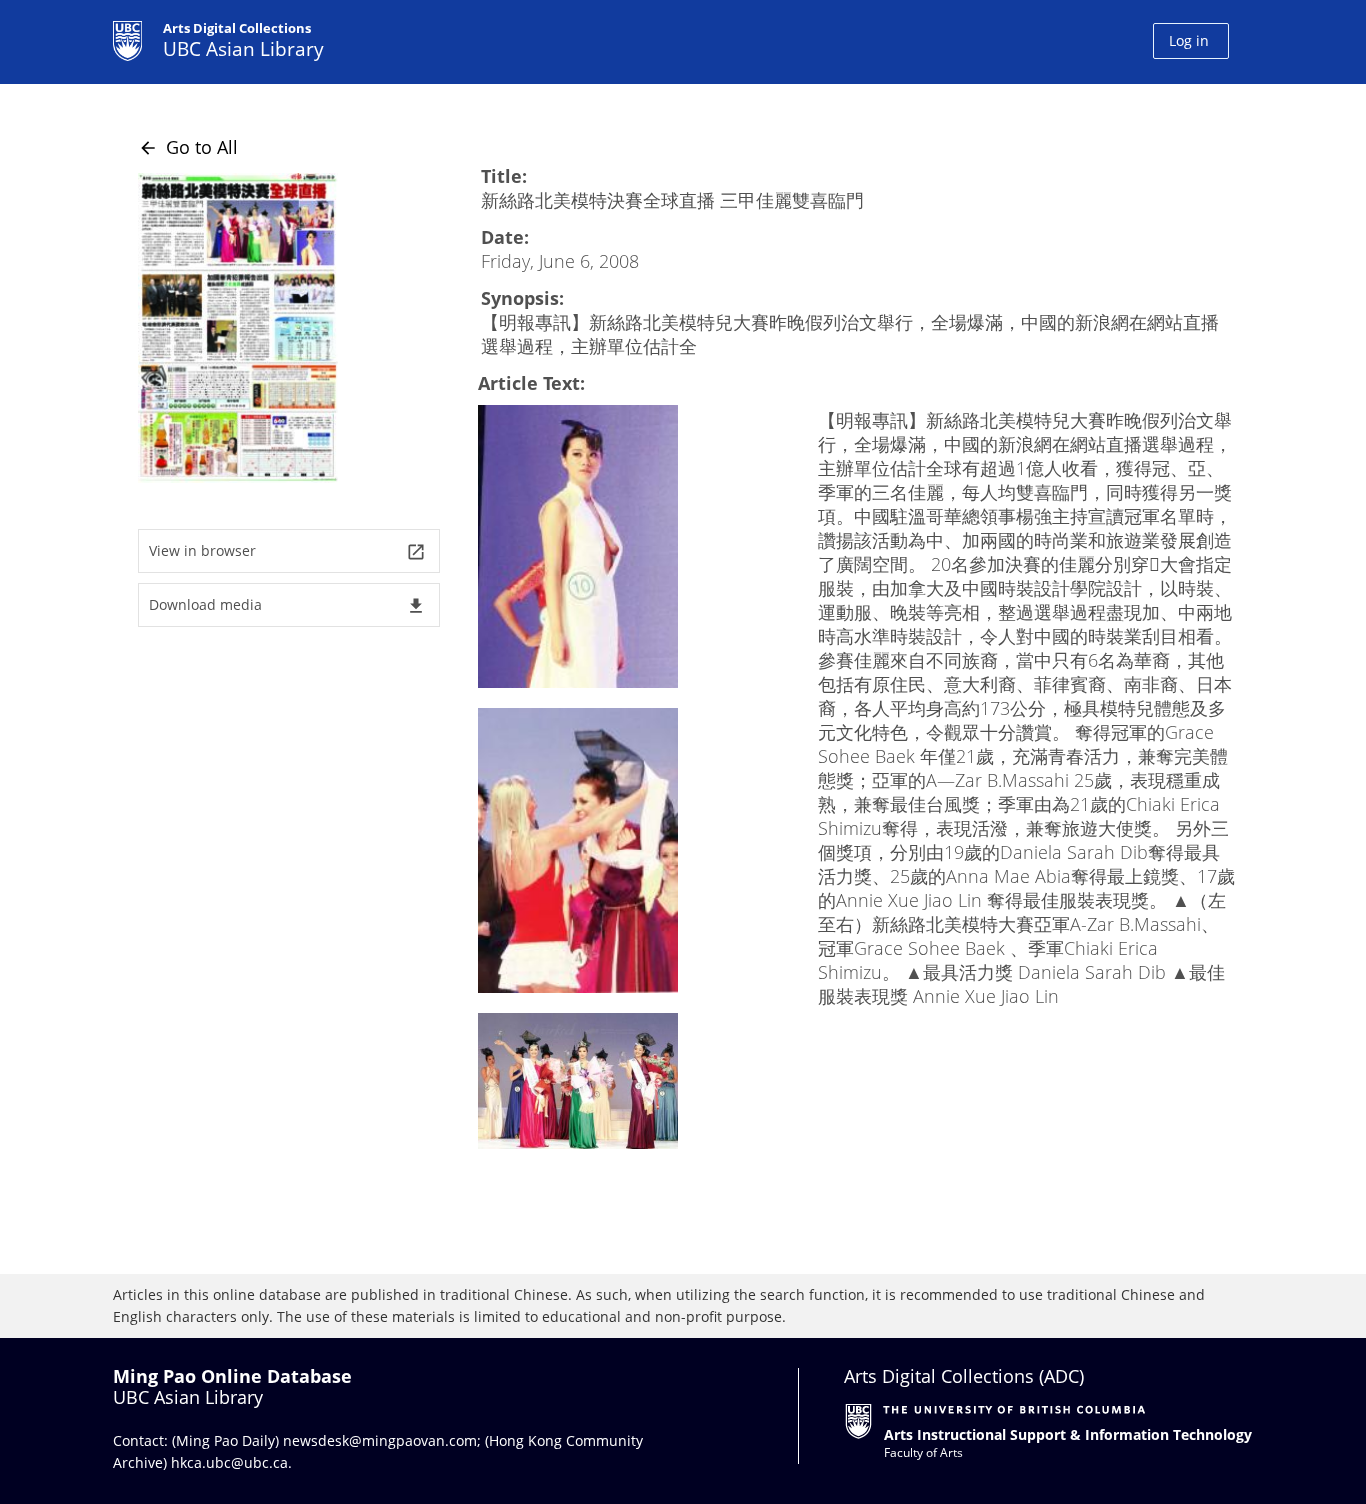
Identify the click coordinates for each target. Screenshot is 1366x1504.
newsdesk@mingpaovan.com (380, 1440)
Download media (287, 605)
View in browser (287, 551)
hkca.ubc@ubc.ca (229, 1462)
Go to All (188, 147)
